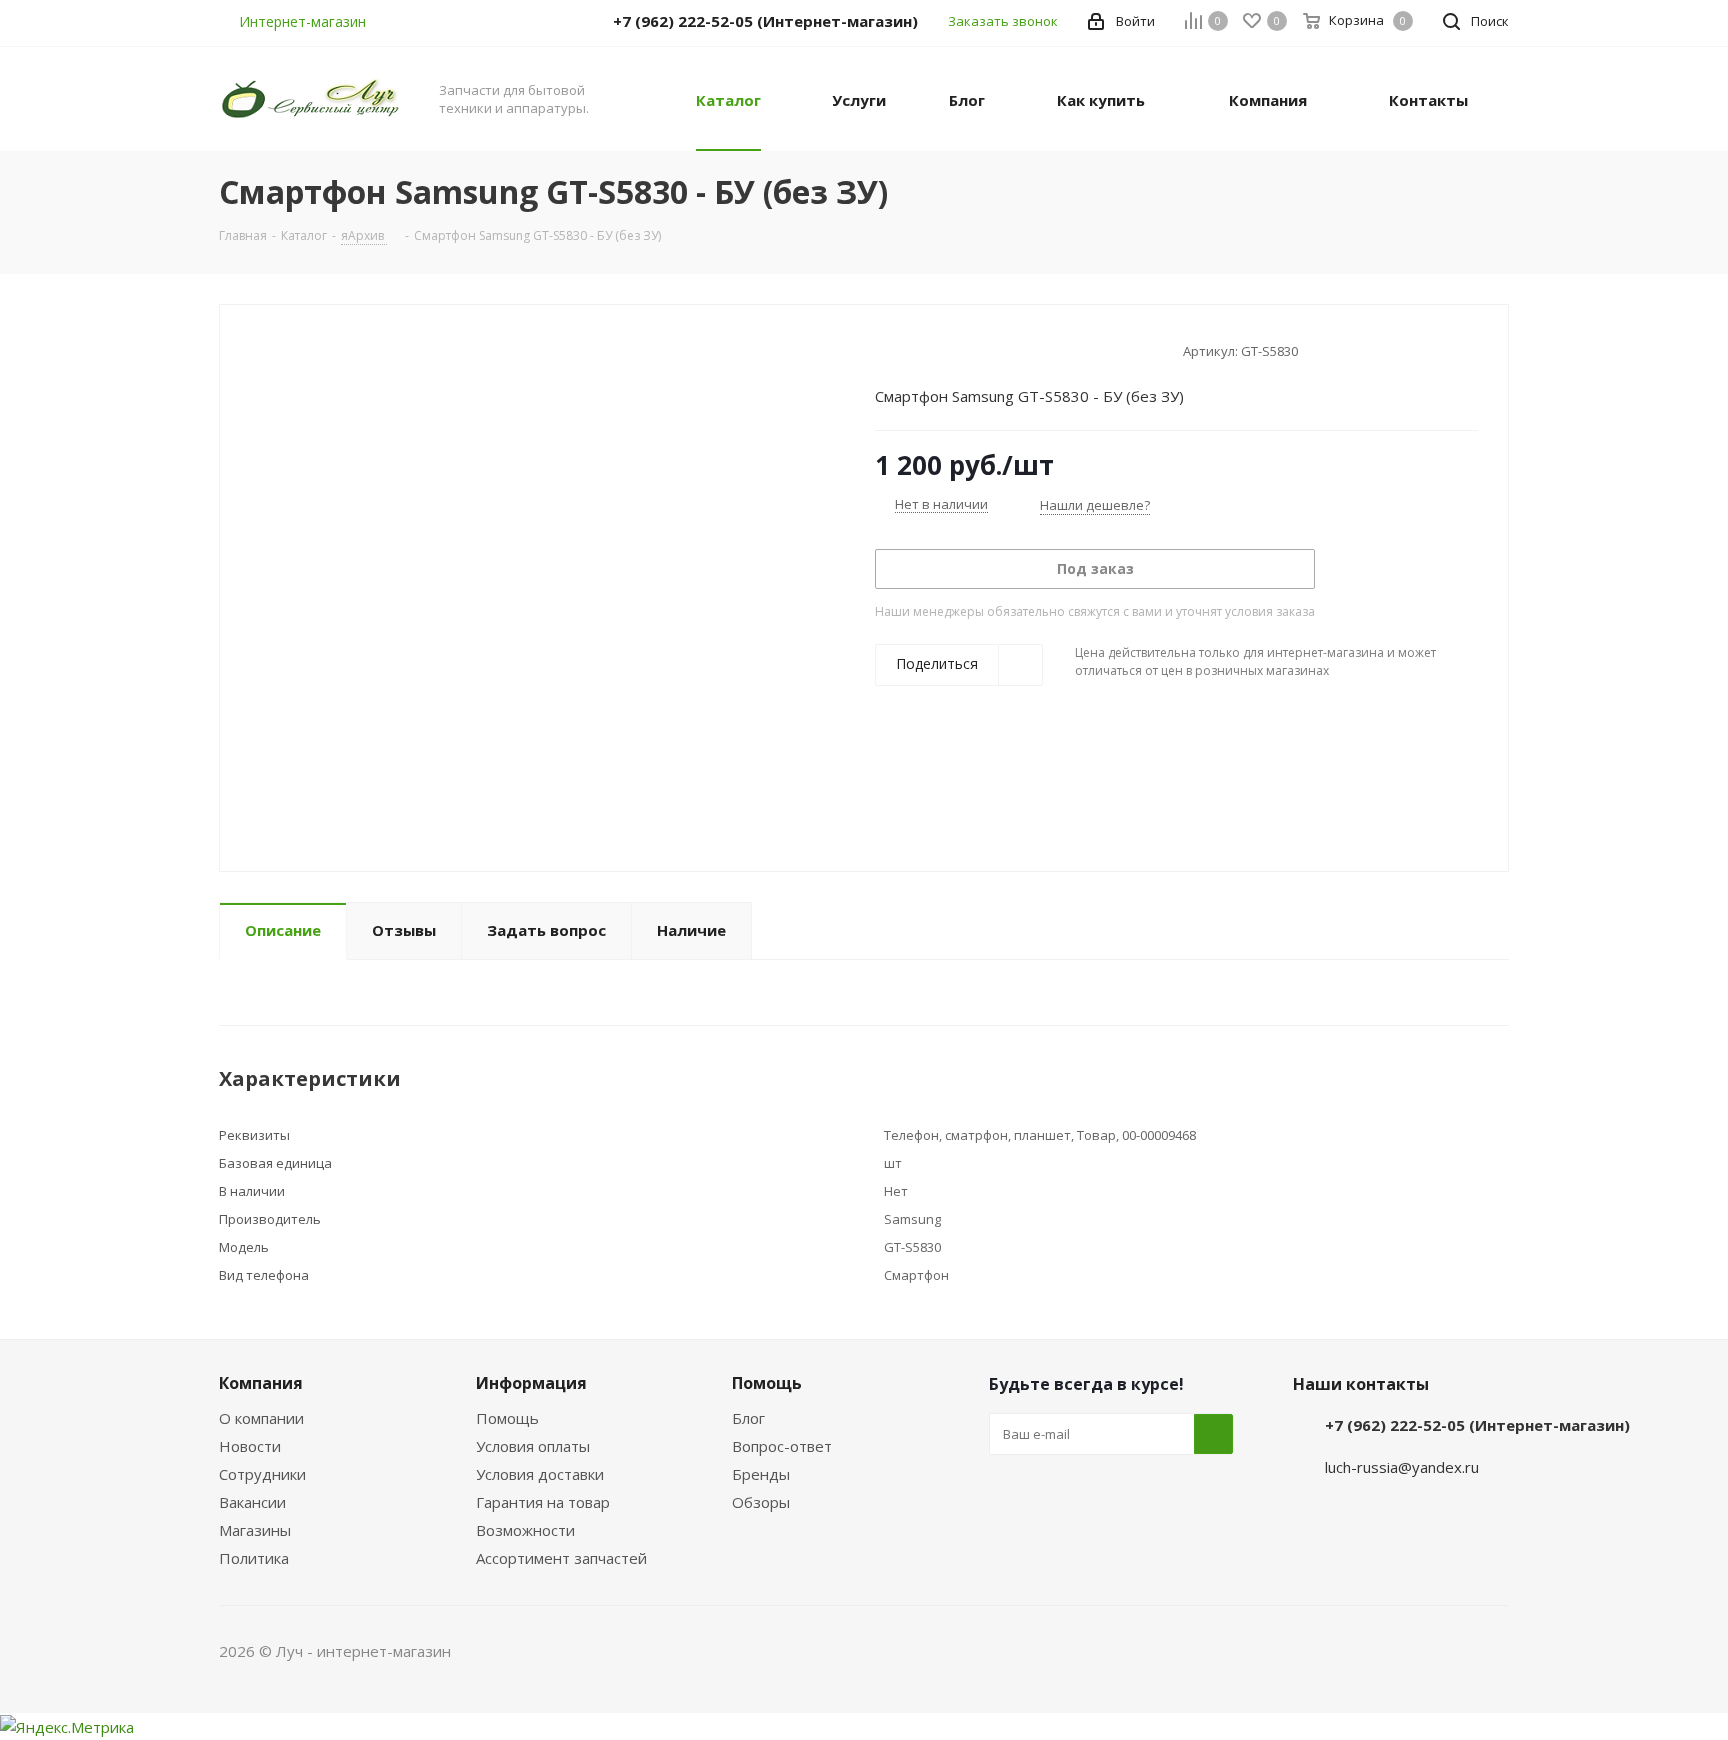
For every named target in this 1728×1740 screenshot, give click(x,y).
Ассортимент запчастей (561, 1558)
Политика (254, 1558)
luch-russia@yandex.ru (1402, 1467)
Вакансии (252, 1502)
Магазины (255, 1530)
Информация (531, 1383)
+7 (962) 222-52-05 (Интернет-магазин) (1477, 1425)
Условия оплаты (533, 1446)
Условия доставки (540, 1474)
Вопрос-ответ (782, 1446)
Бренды (761, 1474)
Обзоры (761, 1502)
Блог (748, 1418)
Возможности (525, 1530)
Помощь (507, 1418)
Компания (261, 1383)
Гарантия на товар (543, 1502)
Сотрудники (262, 1474)
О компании (261, 1418)
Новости (250, 1446)
